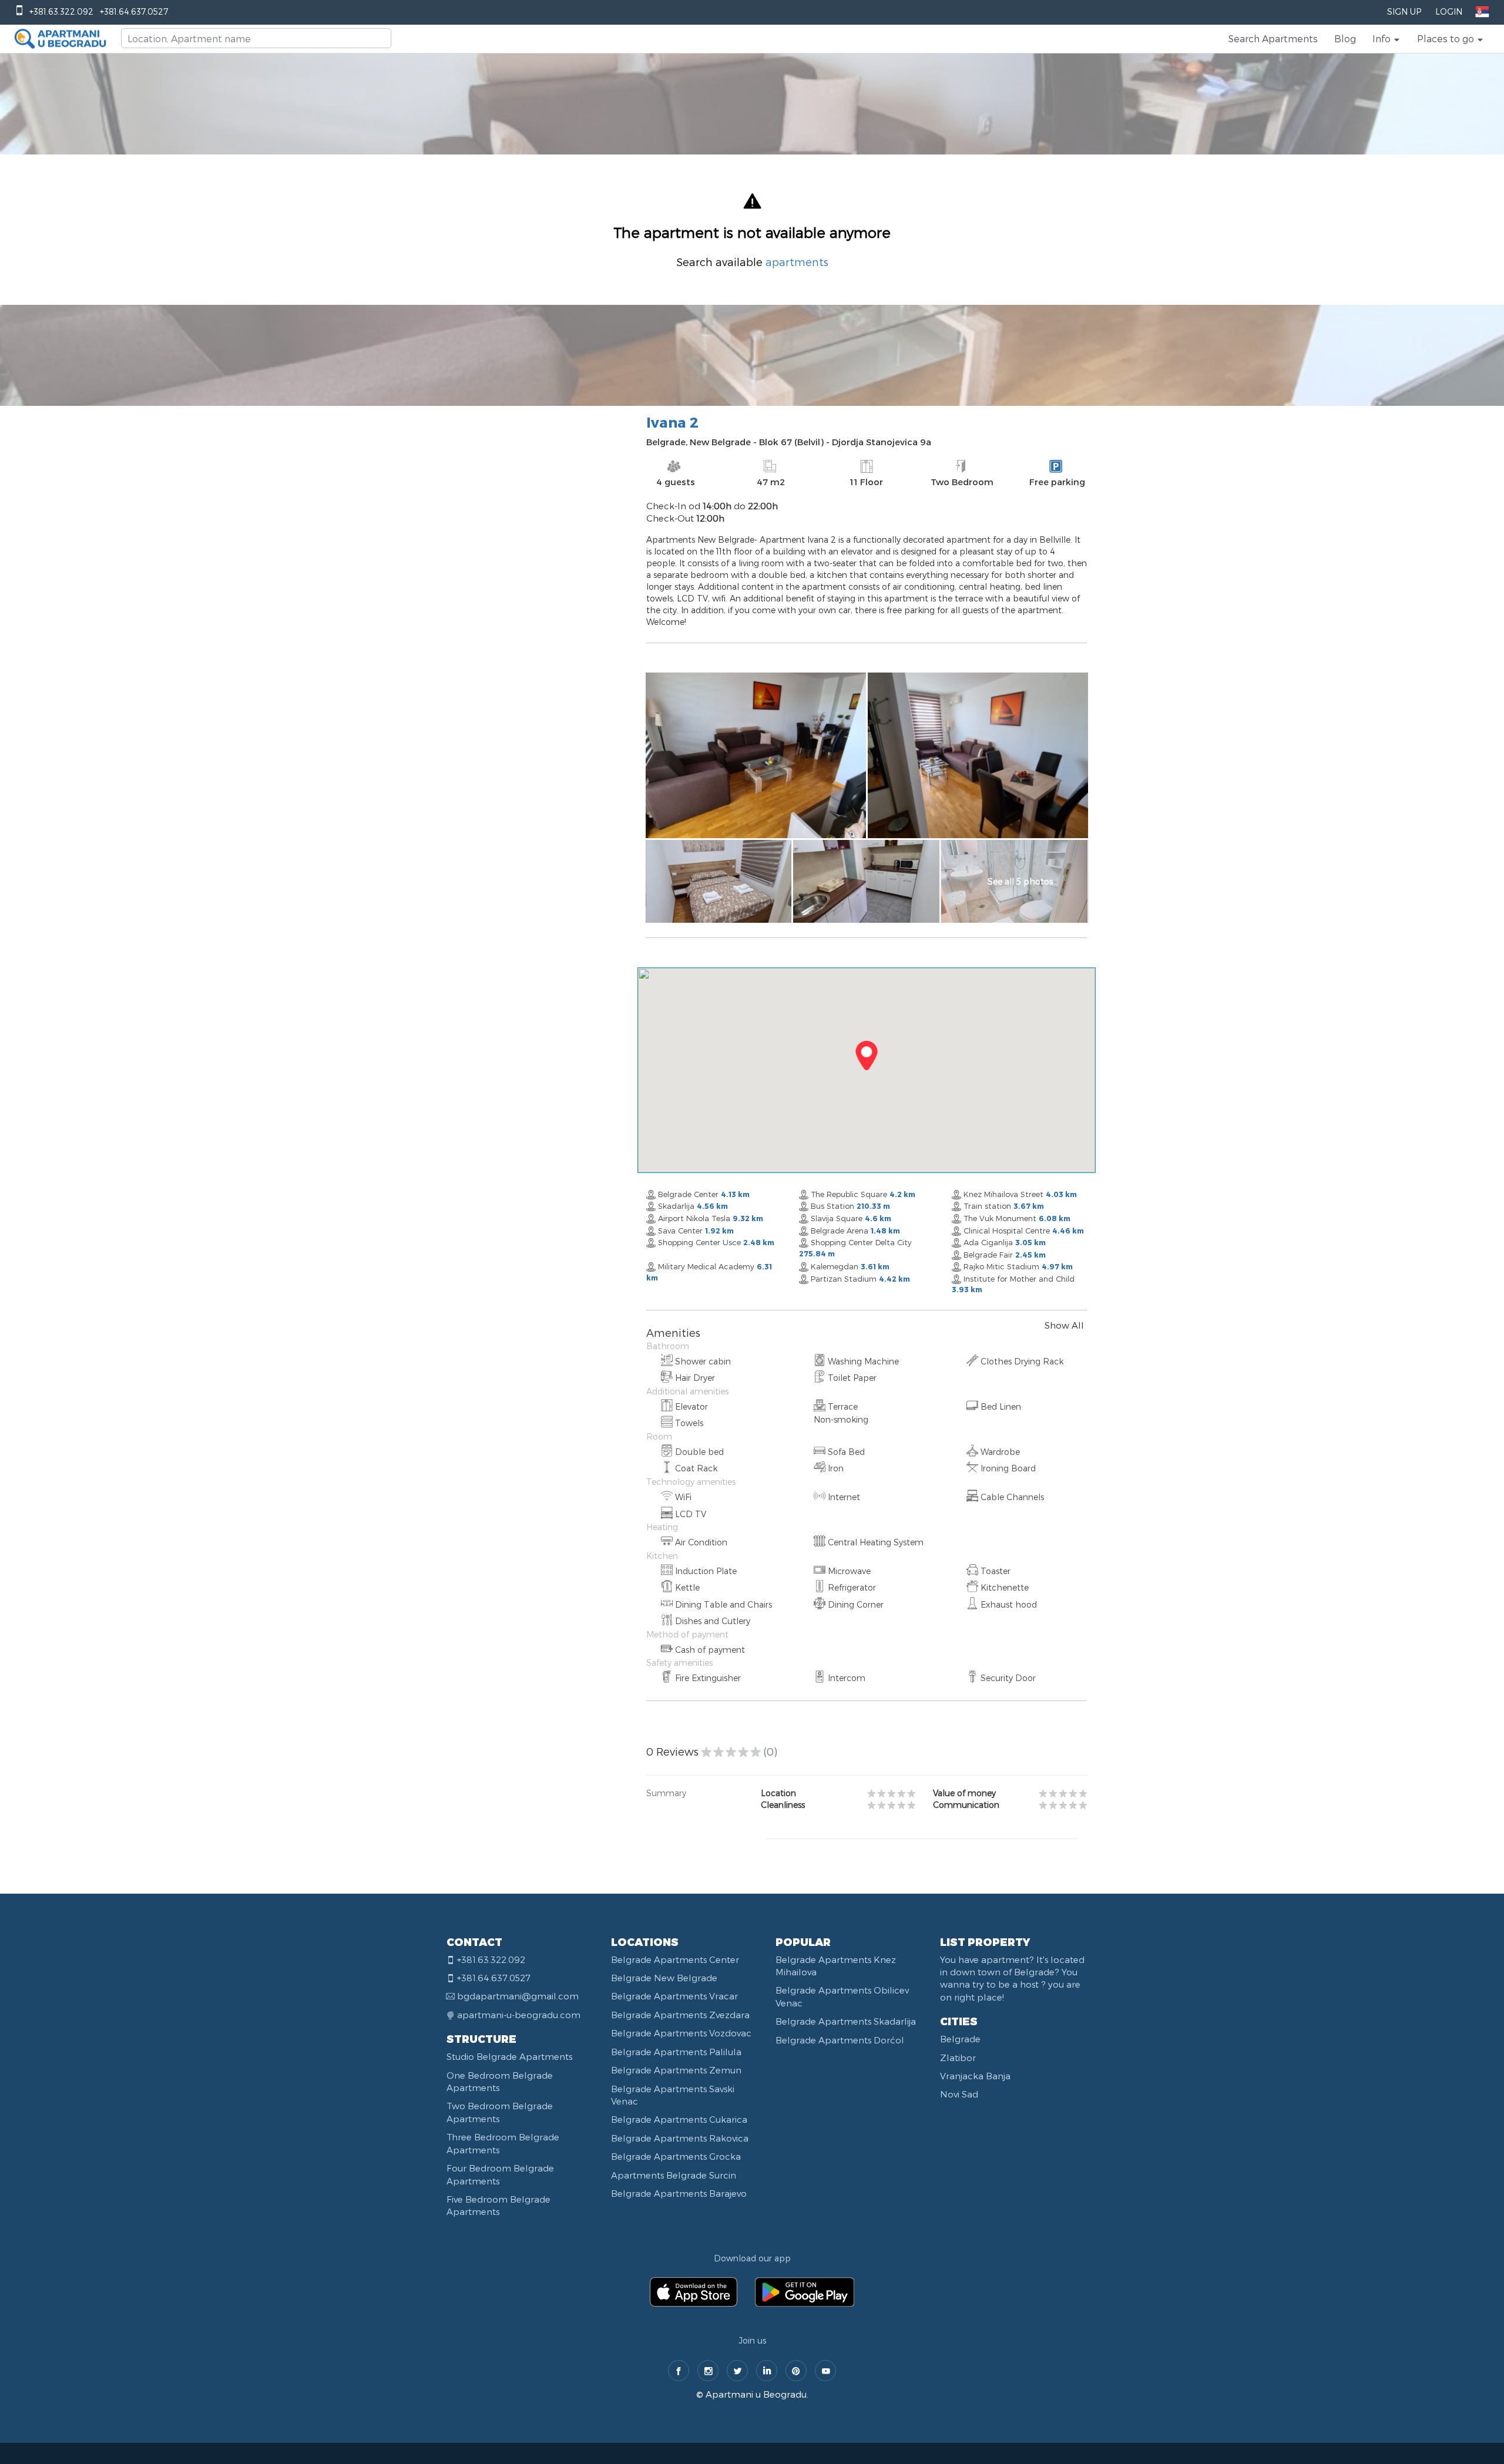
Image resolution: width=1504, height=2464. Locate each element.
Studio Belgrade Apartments (509, 2056)
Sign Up (1404, 11)
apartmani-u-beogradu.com (519, 2015)
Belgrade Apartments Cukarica (679, 2119)
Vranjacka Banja (975, 2076)
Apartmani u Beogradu (756, 2394)
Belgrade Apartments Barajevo (679, 2193)
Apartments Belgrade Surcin (674, 2175)
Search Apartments (1273, 38)
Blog (1345, 38)
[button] (1386, 39)
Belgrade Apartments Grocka (676, 2156)
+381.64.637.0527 (134, 11)
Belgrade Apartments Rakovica (680, 2138)
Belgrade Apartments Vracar (674, 1996)
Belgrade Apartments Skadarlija (846, 2021)
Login (1449, 11)
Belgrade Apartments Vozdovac (681, 2033)
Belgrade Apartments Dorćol (840, 2040)
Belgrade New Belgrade (664, 1978)
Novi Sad (959, 2094)
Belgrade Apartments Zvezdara (680, 2015)
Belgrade (960, 2039)
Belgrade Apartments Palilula (676, 2052)
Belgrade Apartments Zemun (676, 2070)
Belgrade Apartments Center (675, 1959)
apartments (797, 262)
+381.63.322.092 (61, 11)
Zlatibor (958, 2058)
